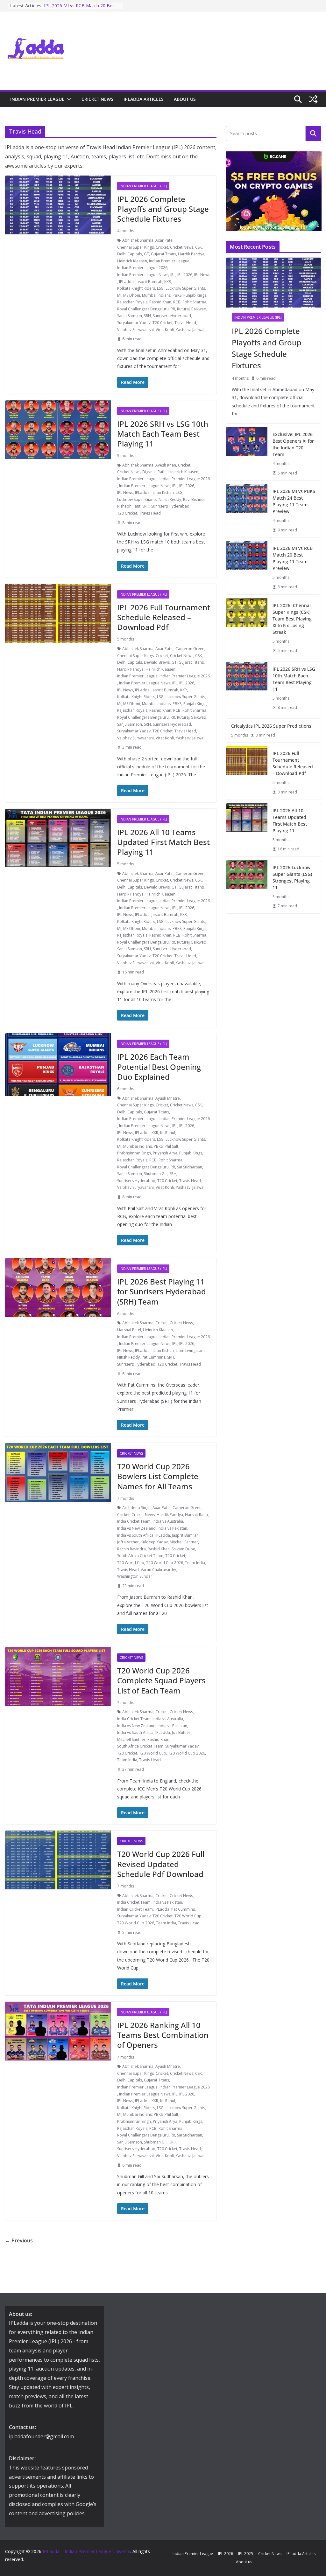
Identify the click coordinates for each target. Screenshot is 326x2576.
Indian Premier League (37, 99)
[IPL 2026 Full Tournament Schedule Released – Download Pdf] (247, 773)
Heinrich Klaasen (132, 261)
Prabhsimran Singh (134, 1153)
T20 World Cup (131, 1563)
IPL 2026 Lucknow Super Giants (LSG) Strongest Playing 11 (292, 877)
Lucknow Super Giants (185, 288)
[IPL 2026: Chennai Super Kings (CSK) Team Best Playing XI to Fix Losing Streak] (247, 628)
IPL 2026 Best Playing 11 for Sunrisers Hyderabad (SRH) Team (162, 1291)
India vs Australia (168, 1521)
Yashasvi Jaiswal (190, 330)
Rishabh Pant (129, 506)
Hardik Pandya (191, 254)
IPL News (202, 275)
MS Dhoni (132, 295)
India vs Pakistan (172, 1528)
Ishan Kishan (163, 492)
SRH (147, 316)
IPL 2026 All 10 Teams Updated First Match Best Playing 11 (163, 842)
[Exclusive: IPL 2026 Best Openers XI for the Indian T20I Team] (247, 454)
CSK (198, 247)
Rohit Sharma (194, 302)
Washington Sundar (135, 1576)
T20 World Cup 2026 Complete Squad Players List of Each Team (161, 1680)
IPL (173, 275)
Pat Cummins (153, 1357)
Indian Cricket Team (135, 1909)
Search (313, 134)
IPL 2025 (246, 2554)
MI (119, 295)
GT (146, 254)
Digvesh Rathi (154, 472)
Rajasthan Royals (132, 302)
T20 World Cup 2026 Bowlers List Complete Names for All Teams (158, 1476)
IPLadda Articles (144, 99)
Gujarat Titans (163, 254)
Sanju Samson (130, 316)
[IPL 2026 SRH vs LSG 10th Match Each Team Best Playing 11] (247, 688)
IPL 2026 (185, 275)
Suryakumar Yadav (134, 323)
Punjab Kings (195, 295)
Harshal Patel (129, 1330)
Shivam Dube (183, 1549)
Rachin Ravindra (131, 1549)
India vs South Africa (135, 1535)
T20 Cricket (163, 323)
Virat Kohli (165, 330)
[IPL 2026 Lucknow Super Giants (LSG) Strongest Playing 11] (247, 887)
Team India (195, 1563)
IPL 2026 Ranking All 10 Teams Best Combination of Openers (163, 2035)
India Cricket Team (134, 1521)
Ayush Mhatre (168, 1098)
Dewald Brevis (157, 662)
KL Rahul (168, 1133)
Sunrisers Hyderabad (172, 316)
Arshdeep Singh (136, 1508)
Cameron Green (190, 649)
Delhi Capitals (130, 254)
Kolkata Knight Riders (136, 288)
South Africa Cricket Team (140, 1556)
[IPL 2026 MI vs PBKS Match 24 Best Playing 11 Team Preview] (247, 511)
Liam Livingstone (191, 1350)
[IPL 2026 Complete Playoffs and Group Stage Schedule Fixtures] (273, 282)
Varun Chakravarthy (158, 1570)
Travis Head (185, 323)
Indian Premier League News (143, 275)
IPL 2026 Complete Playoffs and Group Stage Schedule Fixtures (163, 209)
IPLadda (126, 282)
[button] (68, 99)
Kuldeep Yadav (154, 1542)
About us (185, 99)
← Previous (19, 2240)
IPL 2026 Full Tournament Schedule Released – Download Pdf (164, 617)
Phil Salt (171, 1146)
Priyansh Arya (165, 1153)
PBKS (177, 295)
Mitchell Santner (184, 1542)
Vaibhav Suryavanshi (135, 330)
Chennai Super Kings (135, 247)
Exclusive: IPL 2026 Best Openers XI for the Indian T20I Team (293, 444)
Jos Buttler (181, 1732)
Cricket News (97, 99)
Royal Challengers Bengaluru (143, 309)
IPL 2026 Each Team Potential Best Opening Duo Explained (159, 1066)
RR (173, 309)
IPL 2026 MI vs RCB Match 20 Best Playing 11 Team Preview (80, 9)
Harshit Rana (196, 1515)
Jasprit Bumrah (149, 282)
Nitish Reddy (170, 499)
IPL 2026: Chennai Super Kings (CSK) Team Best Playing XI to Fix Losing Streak (292, 619)
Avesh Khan (166, 465)
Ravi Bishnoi (194, 499)
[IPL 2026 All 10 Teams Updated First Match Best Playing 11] (247, 830)
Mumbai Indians (156, 295)
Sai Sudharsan (190, 1167)
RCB (177, 302)
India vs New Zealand (136, 1528)
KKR (168, 282)
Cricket (162, 247)
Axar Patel (164, 240)
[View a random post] (313, 99)
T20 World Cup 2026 (165, 1563)
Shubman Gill (156, 1174)
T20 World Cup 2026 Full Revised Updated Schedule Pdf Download (161, 1864)
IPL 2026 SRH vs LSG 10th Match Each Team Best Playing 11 (163, 434)
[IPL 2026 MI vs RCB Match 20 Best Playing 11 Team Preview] (247, 568)
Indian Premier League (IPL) (143, 186)
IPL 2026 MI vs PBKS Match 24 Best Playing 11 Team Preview (294, 501)
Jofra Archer (128, 1542)
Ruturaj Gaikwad (192, 309)
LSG (160, 288)
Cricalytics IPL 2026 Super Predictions (271, 726)
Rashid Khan (160, 302)
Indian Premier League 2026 (142, 268)
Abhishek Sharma (138, 240)
